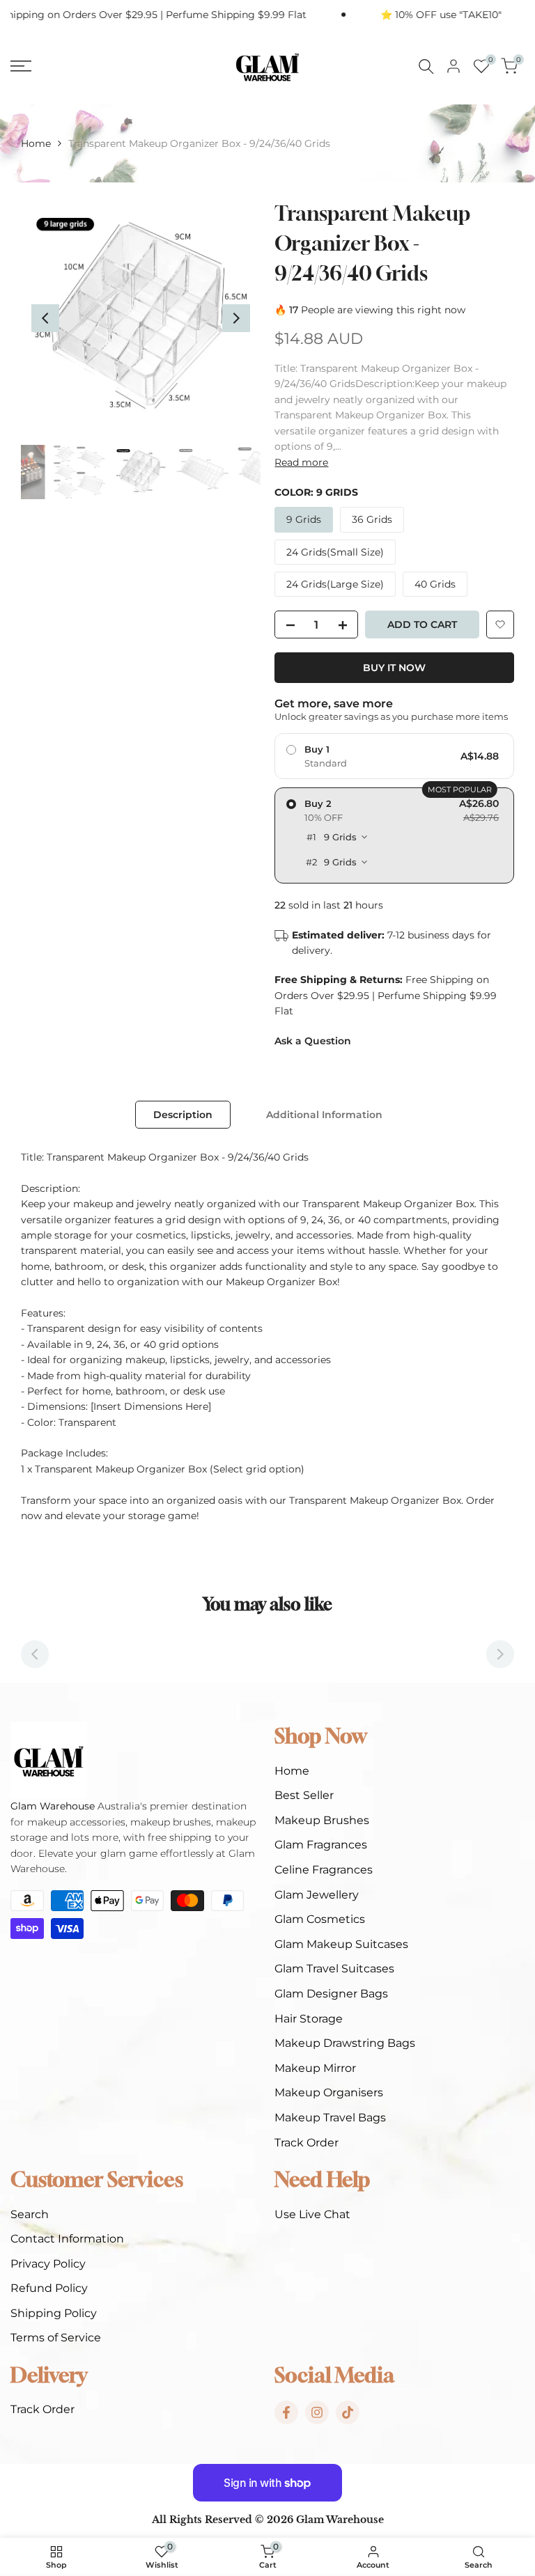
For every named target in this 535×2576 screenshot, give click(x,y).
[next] (236, 318)
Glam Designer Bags (331, 1994)
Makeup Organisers (329, 2092)
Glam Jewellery (317, 1895)
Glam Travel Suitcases (334, 1969)
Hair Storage (309, 2019)
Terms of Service (56, 2338)
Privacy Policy (48, 2264)
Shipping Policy (54, 2313)
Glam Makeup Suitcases (341, 1944)
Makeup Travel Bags (330, 2118)
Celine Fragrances (324, 1870)
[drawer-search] (426, 66)
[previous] (45, 318)
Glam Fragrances (321, 1845)
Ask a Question (313, 1041)
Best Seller (304, 1795)
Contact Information (67, 2239)
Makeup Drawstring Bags (345, 2043)
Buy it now (394, 668)
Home (36, 143)
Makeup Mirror (315, 2068)
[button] (500, 625)
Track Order (307, 2143)
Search (30, 2214)
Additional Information (324, 1115)
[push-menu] (21, 66)
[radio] (394, 756)
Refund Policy (49, 2288)
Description (183, 1115)
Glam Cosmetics (320, 1919)
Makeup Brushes (322, 1820)
